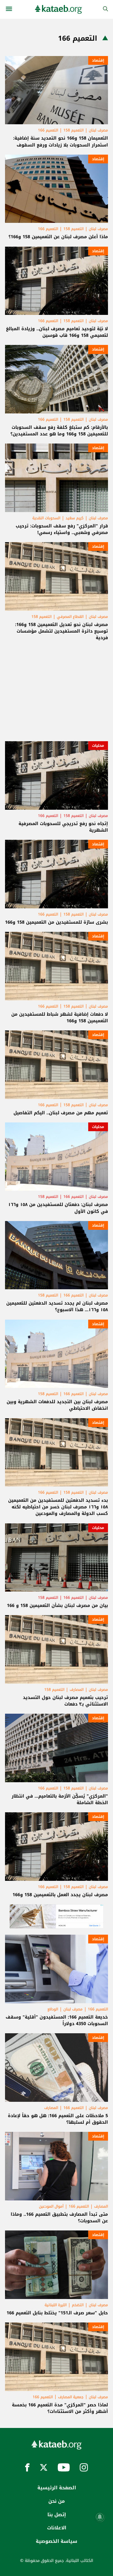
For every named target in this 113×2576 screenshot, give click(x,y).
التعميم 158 (73, 130)
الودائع (53, 2009)
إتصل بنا (57, 2515)
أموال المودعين (51, 2206)
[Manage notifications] (100, 2517)
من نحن (56, 2501)
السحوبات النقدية (46, 518)
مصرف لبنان (98, 130)
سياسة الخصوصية (56, 2541)
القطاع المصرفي (70, 617)
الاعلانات (57, 2528)
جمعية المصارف (71, 2397)
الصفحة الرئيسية (57, 2488)
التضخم (78, 2305)
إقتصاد (98, 60)
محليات (98, 746)
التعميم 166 (48, 130)
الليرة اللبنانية (56, 2305)
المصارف (77, 1690)
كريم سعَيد (75, 518)
